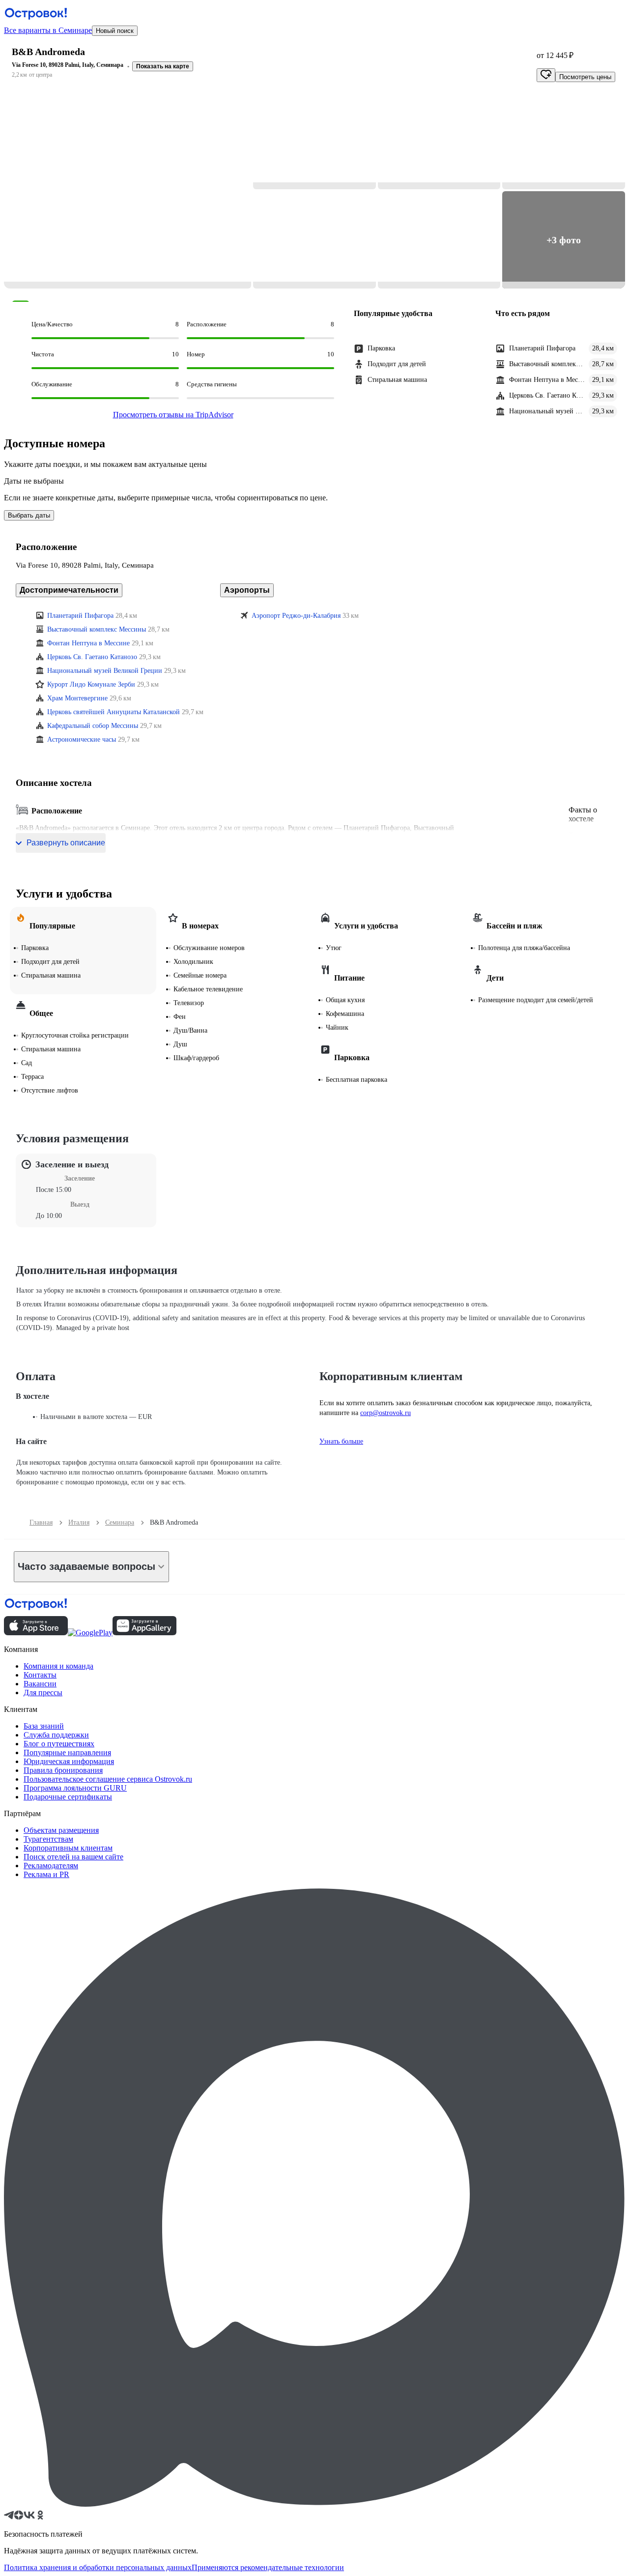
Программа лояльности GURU (75, 1788)
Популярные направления (67, 1752)
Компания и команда (58, 1666)
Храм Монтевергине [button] (77, 698)
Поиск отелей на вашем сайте (73, 1857)
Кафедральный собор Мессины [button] (93, 726)
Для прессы (43, 1693)
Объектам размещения (61, 1830)
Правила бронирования (63, 1770)
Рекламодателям (51, 1866)
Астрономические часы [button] (82, 739)
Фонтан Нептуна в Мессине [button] (88, 643)
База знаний (44, 1726)
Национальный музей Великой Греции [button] (105, 671)
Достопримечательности (69, 590)
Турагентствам (48, 1839)
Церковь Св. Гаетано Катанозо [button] (92, 657)
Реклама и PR (46, 1874)
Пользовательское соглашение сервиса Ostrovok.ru (108, 1779)
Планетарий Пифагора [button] (80, 616)
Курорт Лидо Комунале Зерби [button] (91, 684)
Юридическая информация (69, 1761)
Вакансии (40, 1684)
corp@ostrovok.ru (386, 1413)
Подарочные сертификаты (68, 1797)
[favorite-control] (546, 75)
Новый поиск (115, 31)
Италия (79, 1522)
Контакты (40, 1675)
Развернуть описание (66, 843)
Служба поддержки (56, 1735)
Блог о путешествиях (59, 1744)
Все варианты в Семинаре (48, 30)
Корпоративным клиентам (68, 1848)
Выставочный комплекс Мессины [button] (97, 629)
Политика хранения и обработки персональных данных (98, 2567)
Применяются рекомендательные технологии (268, 2567)
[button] (128, 190)
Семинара (120, 1522)
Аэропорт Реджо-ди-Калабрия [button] (296, 616)
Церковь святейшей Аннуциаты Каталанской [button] (114, 712)
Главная (41, 1522)
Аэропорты (247, 590)
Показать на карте (163, 66)
